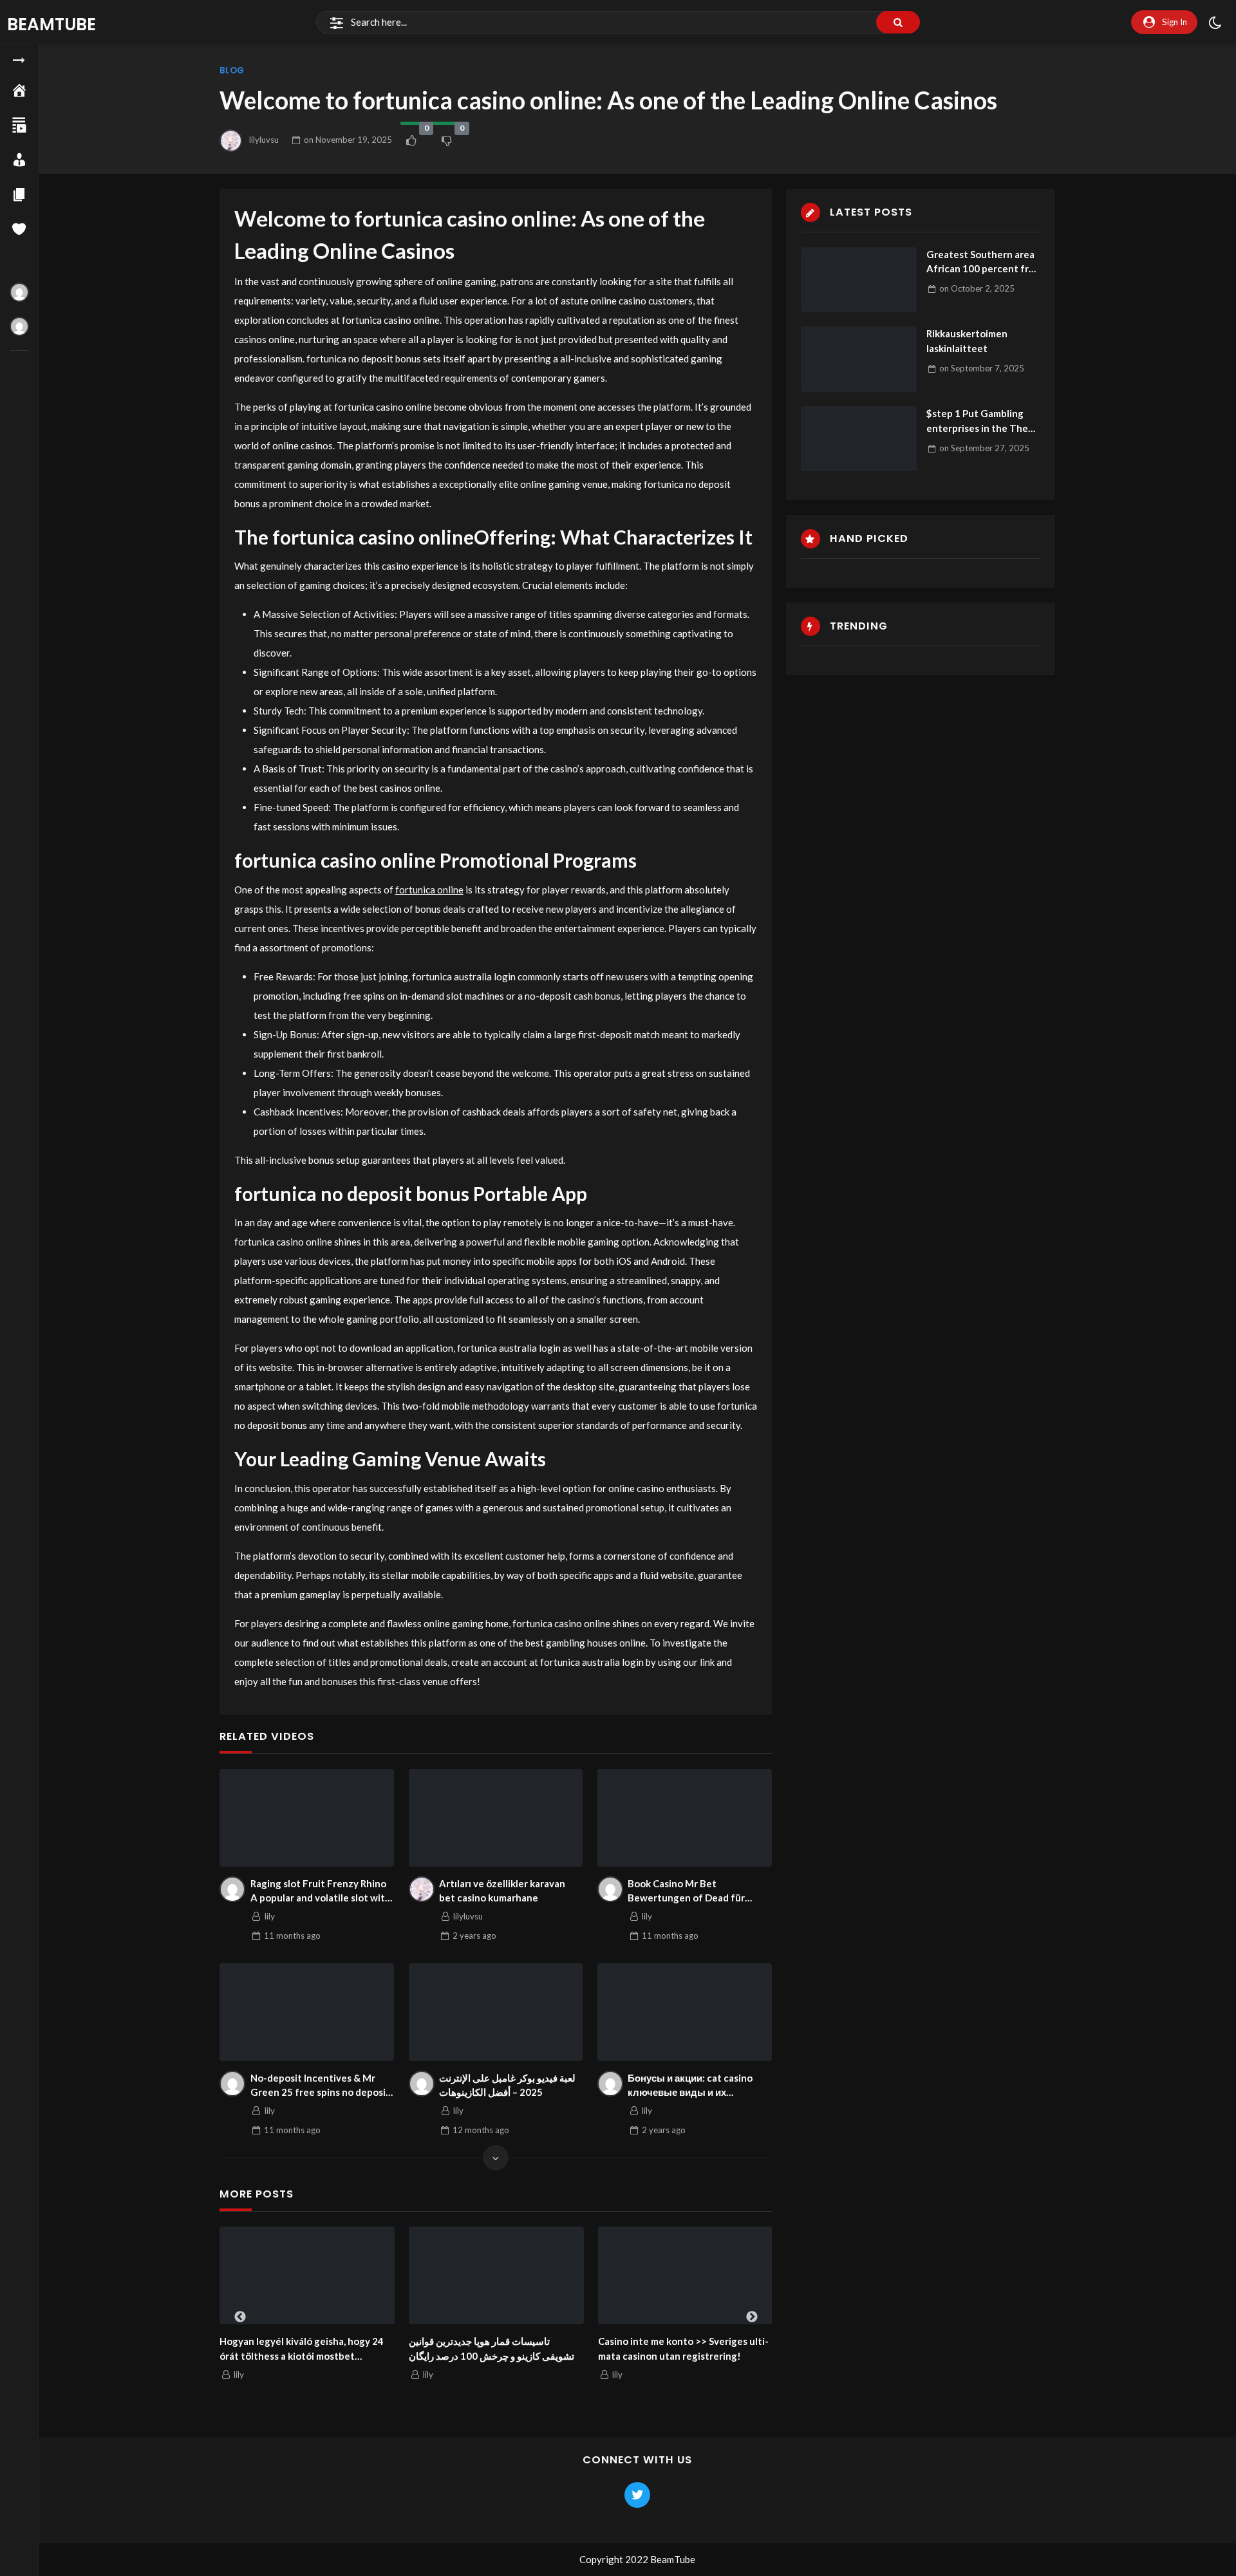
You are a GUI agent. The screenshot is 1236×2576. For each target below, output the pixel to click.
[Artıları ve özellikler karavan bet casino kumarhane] (496, 1818)
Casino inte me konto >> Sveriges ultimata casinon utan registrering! (683, 2348)
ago (292, 1936)
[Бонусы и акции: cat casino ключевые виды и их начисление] (685, 2012)
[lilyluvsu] (422, 1889)
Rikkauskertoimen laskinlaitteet (967, 341)
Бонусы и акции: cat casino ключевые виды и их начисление (690, 2086)
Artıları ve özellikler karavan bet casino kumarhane (502, 1891)
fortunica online (429, 890)
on (348, 140)
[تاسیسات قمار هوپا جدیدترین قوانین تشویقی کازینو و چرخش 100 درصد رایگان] (496, 2276)
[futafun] (19, 326)
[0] (411, 140)
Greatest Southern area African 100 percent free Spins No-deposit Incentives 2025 (983, 262)
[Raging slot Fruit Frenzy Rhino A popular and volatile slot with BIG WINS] (307, 1818)
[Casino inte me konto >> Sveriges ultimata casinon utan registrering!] (686, 2276)
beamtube (51, 24)
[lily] (232, 1889)
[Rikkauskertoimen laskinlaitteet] (859, 359)
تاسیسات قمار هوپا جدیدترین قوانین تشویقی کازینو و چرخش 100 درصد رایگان (492, 2348)
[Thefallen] (19, 292)
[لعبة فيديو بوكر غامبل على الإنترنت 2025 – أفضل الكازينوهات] (496, 2012)
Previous (240, 2317)
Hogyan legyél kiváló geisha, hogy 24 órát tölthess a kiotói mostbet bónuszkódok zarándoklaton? (302, 2349)
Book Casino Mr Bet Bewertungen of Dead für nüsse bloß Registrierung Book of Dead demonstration (697, 1891)
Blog (232, 70)
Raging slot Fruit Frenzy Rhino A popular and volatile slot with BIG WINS (321, 1891)
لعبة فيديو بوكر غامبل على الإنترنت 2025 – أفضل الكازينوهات (507, 2085)
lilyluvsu (264, 140)
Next (752, 2317)
